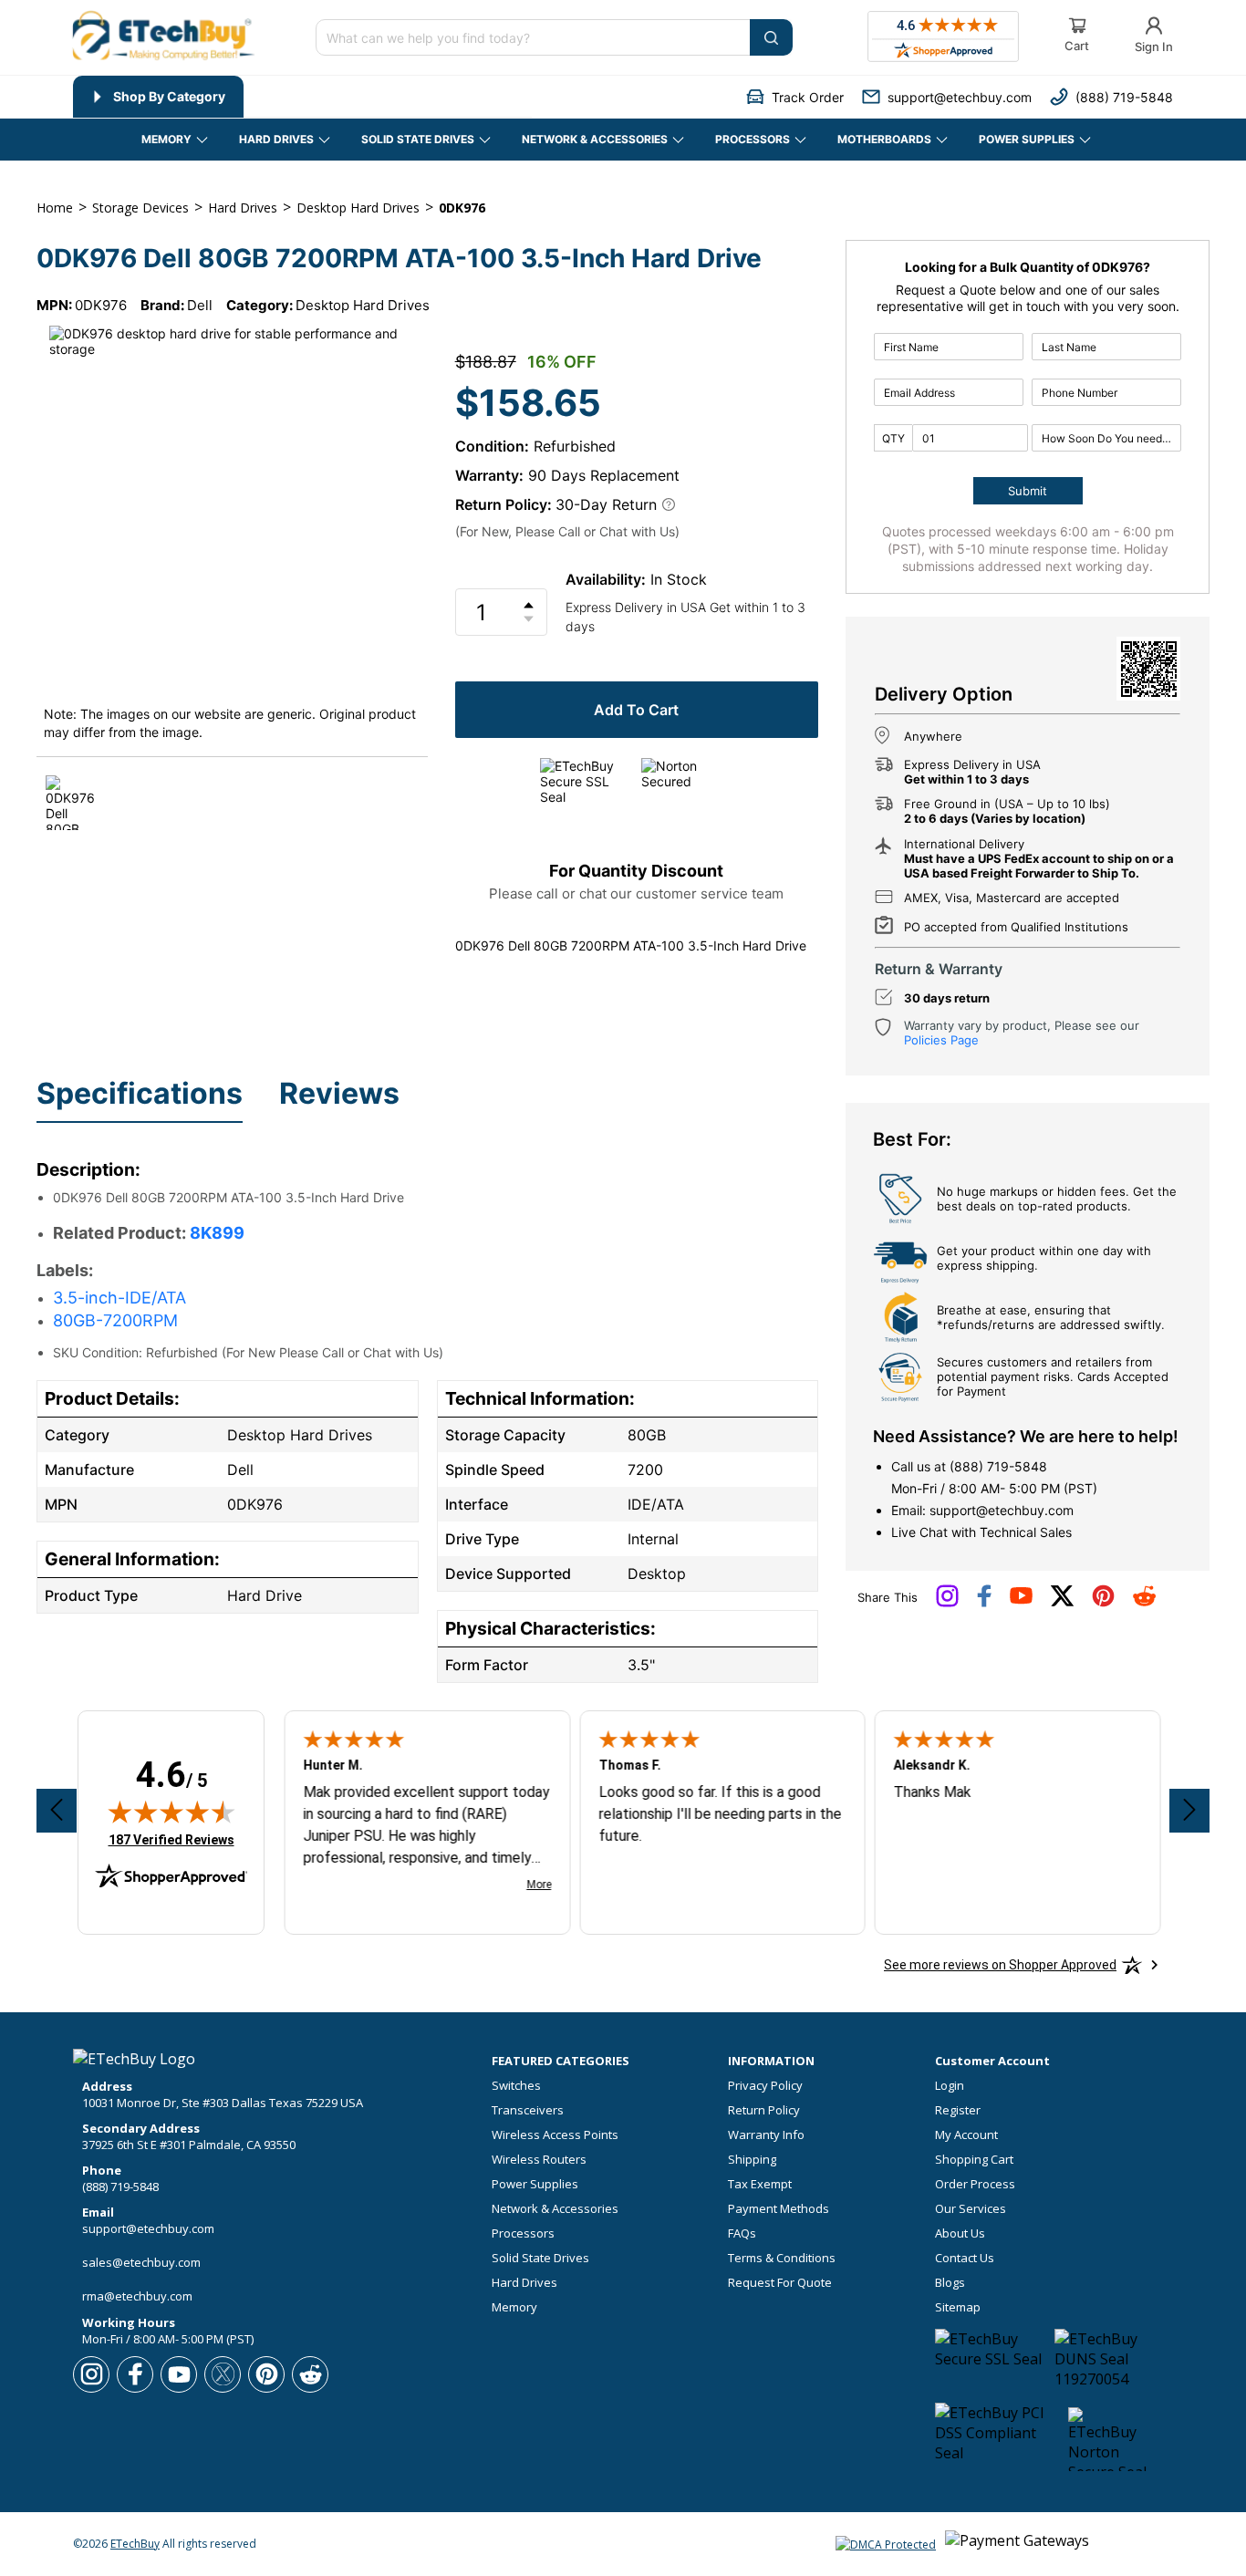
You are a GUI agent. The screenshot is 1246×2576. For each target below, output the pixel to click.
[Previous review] (57, 1811)
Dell (200, 305)
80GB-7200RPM (115, 1320)
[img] (171, 1812)
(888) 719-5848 (998, 1466)
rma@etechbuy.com (137, 2296)
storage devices (140, 208)
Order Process (975, 2184)
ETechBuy (135, 2544)
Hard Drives (524, 2283)
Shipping (752, 2160)
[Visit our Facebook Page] (984, 1603)
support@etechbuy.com (1002, 1510)
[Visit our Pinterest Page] (1103, 1603)
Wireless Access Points (555, 2135)
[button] (795, 97)
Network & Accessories (555, 2209)
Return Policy (764, 2110)
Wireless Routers (539, 2160)
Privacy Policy (765, 2086)
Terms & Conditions (782, 2258)
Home (55, 208)
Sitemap (958, 2307)
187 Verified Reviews (171, 1839)
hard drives (243, 208)
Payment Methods (779, 2209)
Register (958, 2110)
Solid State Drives (540, 2258)
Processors (523, 2233)
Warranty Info (766, 2135)
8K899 (217, 1233)
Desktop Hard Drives (363, 305)
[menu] (302, 97)
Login (950, 2086)
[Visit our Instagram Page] (947, 1603)
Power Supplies (535, 2184)
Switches (516, 2086)
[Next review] (1189, 1811)
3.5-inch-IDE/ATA (119, 1298)
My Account (966, 2135)
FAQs (742, 2233)
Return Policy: (504, 504)
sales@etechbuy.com (141, 2262)
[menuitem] (158, 97)
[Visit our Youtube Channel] (1021, 1600)
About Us (960, 2233)
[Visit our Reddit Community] (1144, 1602)
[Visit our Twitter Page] (1062, 1603)
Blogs (950, 2283)
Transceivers (528, 2110)
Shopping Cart (974, 2160)
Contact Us (965, 2258)
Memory (514, 2307)
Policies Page (941, 1040)
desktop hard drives (358, 208)
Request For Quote (780, 2283)
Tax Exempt (760, 2184)
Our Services (971, 2209)
